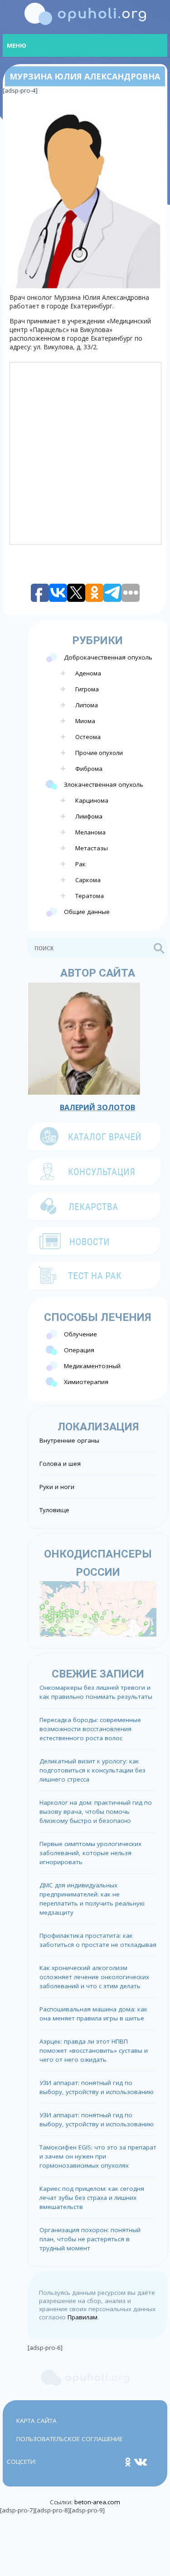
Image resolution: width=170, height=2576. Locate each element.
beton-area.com (97, 2502)
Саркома (88, 880)
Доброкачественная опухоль (108, 657)
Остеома (88, 737)
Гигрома (87, 689)
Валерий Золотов (97, 1107)
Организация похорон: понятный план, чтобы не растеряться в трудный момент (90, 2239)
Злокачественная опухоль (104, 784)
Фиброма (89, 769)
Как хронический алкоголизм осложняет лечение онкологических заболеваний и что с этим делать (94, 1977)
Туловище (54, 1510)
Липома (87, 705)
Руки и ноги (57, 1487)
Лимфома (89, 816)
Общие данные (87, 912)
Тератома (90, 896)
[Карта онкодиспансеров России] (98, 1608)
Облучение (80, 1334)
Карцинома (92, 800)
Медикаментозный (92, 1366)
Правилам (83, 2317)
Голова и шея (60, 1464)
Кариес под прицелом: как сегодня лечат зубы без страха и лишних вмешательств (92, 2198)
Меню (17, 45)
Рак (80, 864)
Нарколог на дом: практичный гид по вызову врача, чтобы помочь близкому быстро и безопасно (96, 1812)
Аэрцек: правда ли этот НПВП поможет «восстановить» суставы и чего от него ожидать (94, 2050)
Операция (79, 1350)
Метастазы (92, 848)
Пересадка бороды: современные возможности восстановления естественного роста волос (90, 1729)
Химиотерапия (86, 1382)
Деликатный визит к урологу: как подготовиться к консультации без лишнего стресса (92, 1770)
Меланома (90, 832)
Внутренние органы (69, 1440)
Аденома (88, 673)
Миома (85, 721)
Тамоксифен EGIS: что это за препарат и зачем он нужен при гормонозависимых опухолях (98, 2156)
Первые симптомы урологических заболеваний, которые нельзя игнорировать (90, 1853)
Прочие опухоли (99, 753)
